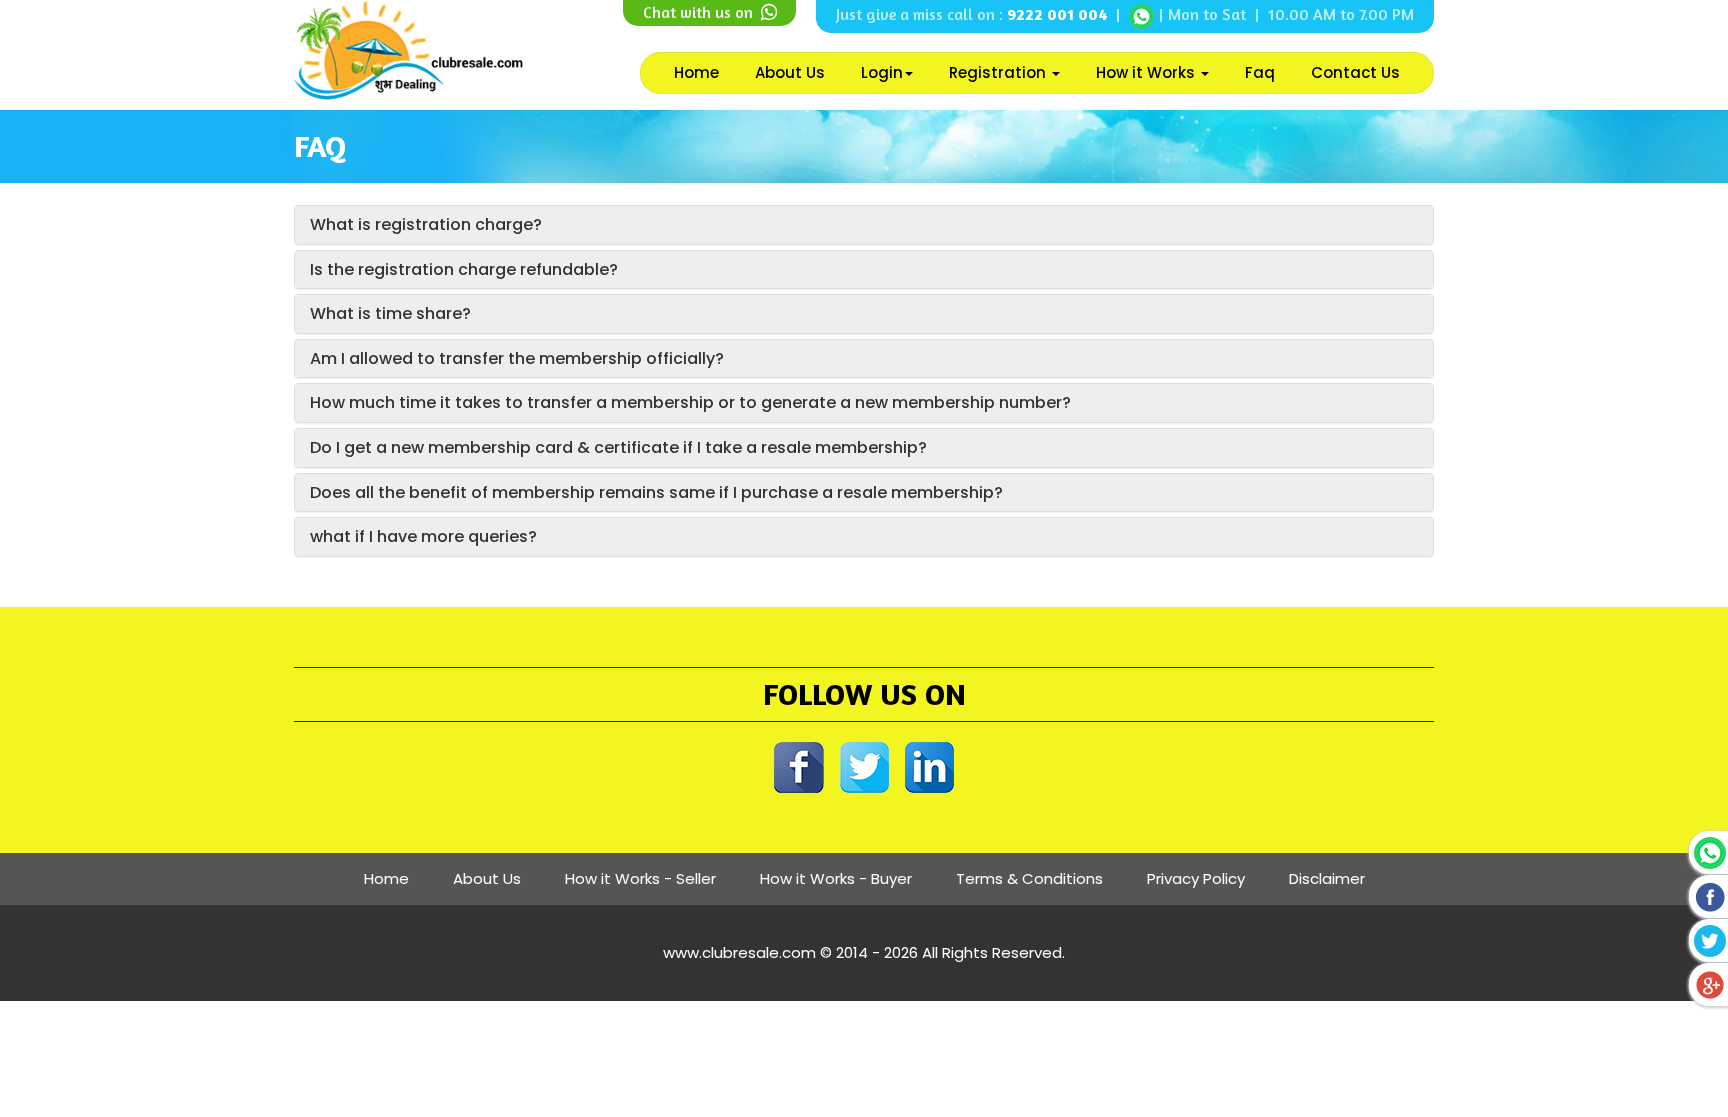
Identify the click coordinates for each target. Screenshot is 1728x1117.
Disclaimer (1327, 878)
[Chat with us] (1141, 14)
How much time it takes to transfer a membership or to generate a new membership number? (690, 402)
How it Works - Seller (640, 878)
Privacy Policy (1196, 878)
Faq (1260, 72)
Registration (999, 72)
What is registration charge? (426, 224)
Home (696, 72)
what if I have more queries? (423, 536)
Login (882, 72)
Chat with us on (700, 12)
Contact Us (1355, 72)
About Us (790, 72)
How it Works (1147, 72)
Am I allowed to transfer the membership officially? (517, 358)
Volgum (919, 974)
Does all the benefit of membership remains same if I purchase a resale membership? (656, 492)
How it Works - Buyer (836, 878)
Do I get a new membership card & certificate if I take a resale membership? (618, 447)
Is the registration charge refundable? (464, 269)
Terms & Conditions (1029, 878)
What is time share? (390, 313)
